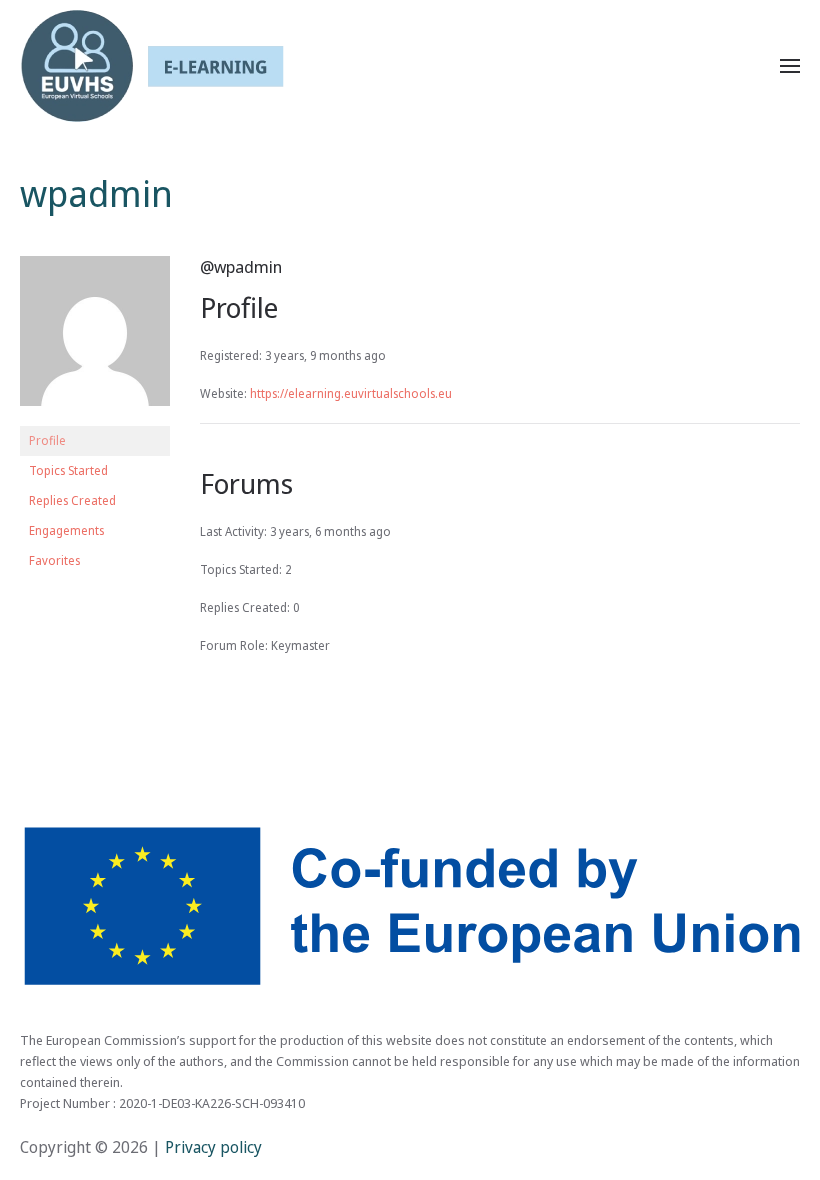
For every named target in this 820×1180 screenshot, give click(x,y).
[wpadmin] (95, 339)
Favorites (54, 560)
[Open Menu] (790, 66)
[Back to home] (152, 66)
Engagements (66, 530)
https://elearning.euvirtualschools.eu (351, 393)
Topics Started (68, 470)
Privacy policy (211, 1147)
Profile (47, 440)
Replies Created (72, 500)
